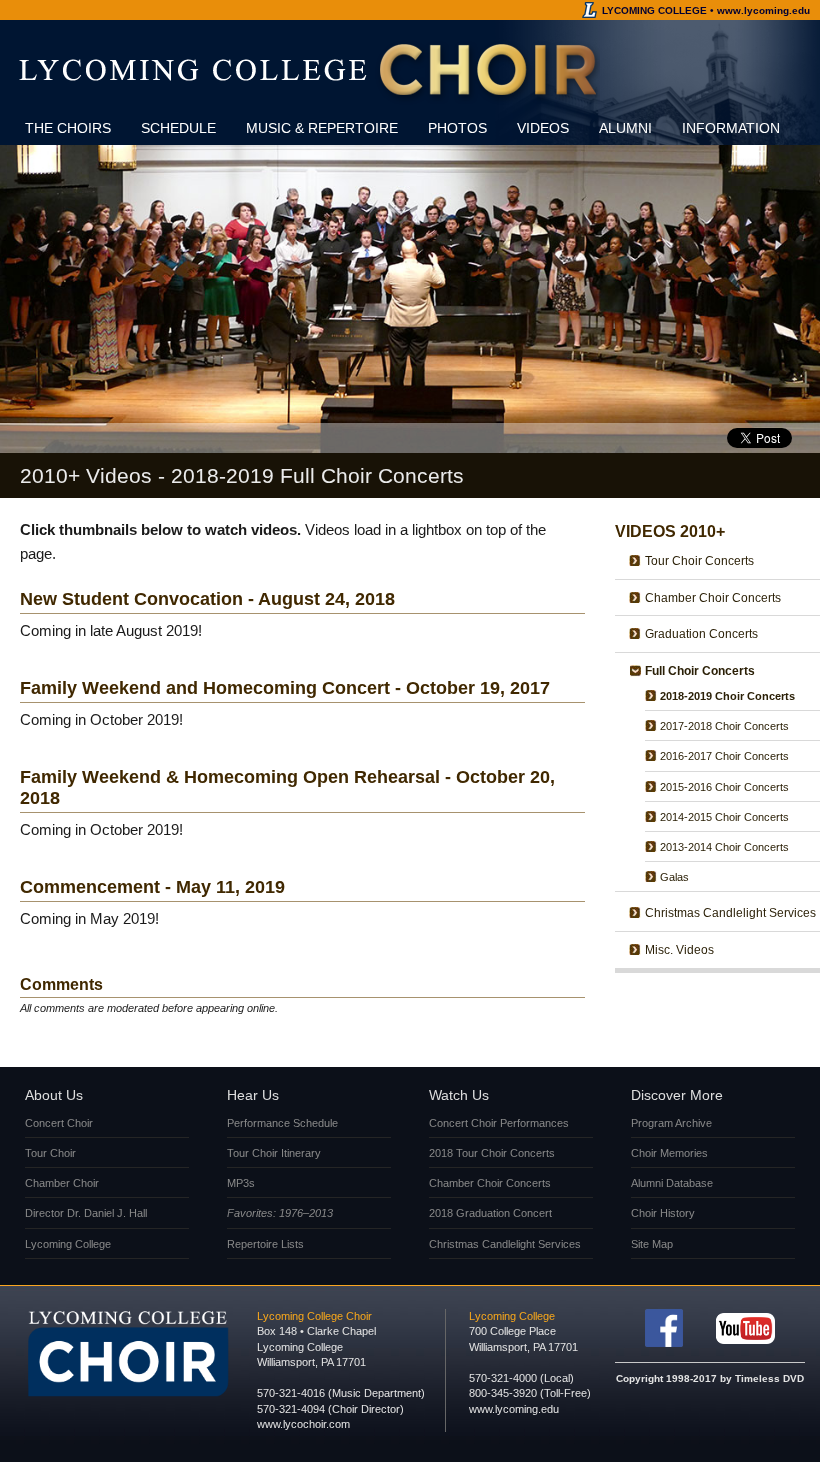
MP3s (241, 1183)
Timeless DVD (769, 1378)
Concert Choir (59, 1123)
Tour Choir (50, 1153)
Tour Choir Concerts (699, 561)
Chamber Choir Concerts (713, 598)
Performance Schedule (282, 1123)
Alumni (625, 128)
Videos (543, 128)
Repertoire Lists (265, 1244)
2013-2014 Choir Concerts (724, 847)
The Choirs (68, 128)
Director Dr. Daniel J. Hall (86, 1213)
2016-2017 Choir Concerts (724, 756)
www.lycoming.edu (514, 1409)
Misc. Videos (679, 950)
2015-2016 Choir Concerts (724, 787)
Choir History (663, 1213)
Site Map (652, 1244)
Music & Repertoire (322, 128)
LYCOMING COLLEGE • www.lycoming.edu (706, 10)
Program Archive (671, 1123)
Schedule (178, 128)
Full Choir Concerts (700, 671)
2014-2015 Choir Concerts (724, 817)
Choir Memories (669, 1153)
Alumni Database (672, 1183)
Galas (674, 877)
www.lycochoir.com (303, 1424)
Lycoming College (68, 1244)
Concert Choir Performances (499, 1123)
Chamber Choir (62, 1183)
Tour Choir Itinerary (274, 1153)
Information (731, 128)
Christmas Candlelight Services (730, 913)
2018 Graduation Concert (490, 1213)
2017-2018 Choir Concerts (724, 726)
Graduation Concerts (701, 634)
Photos (457, 128)
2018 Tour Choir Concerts (492, 1153)
